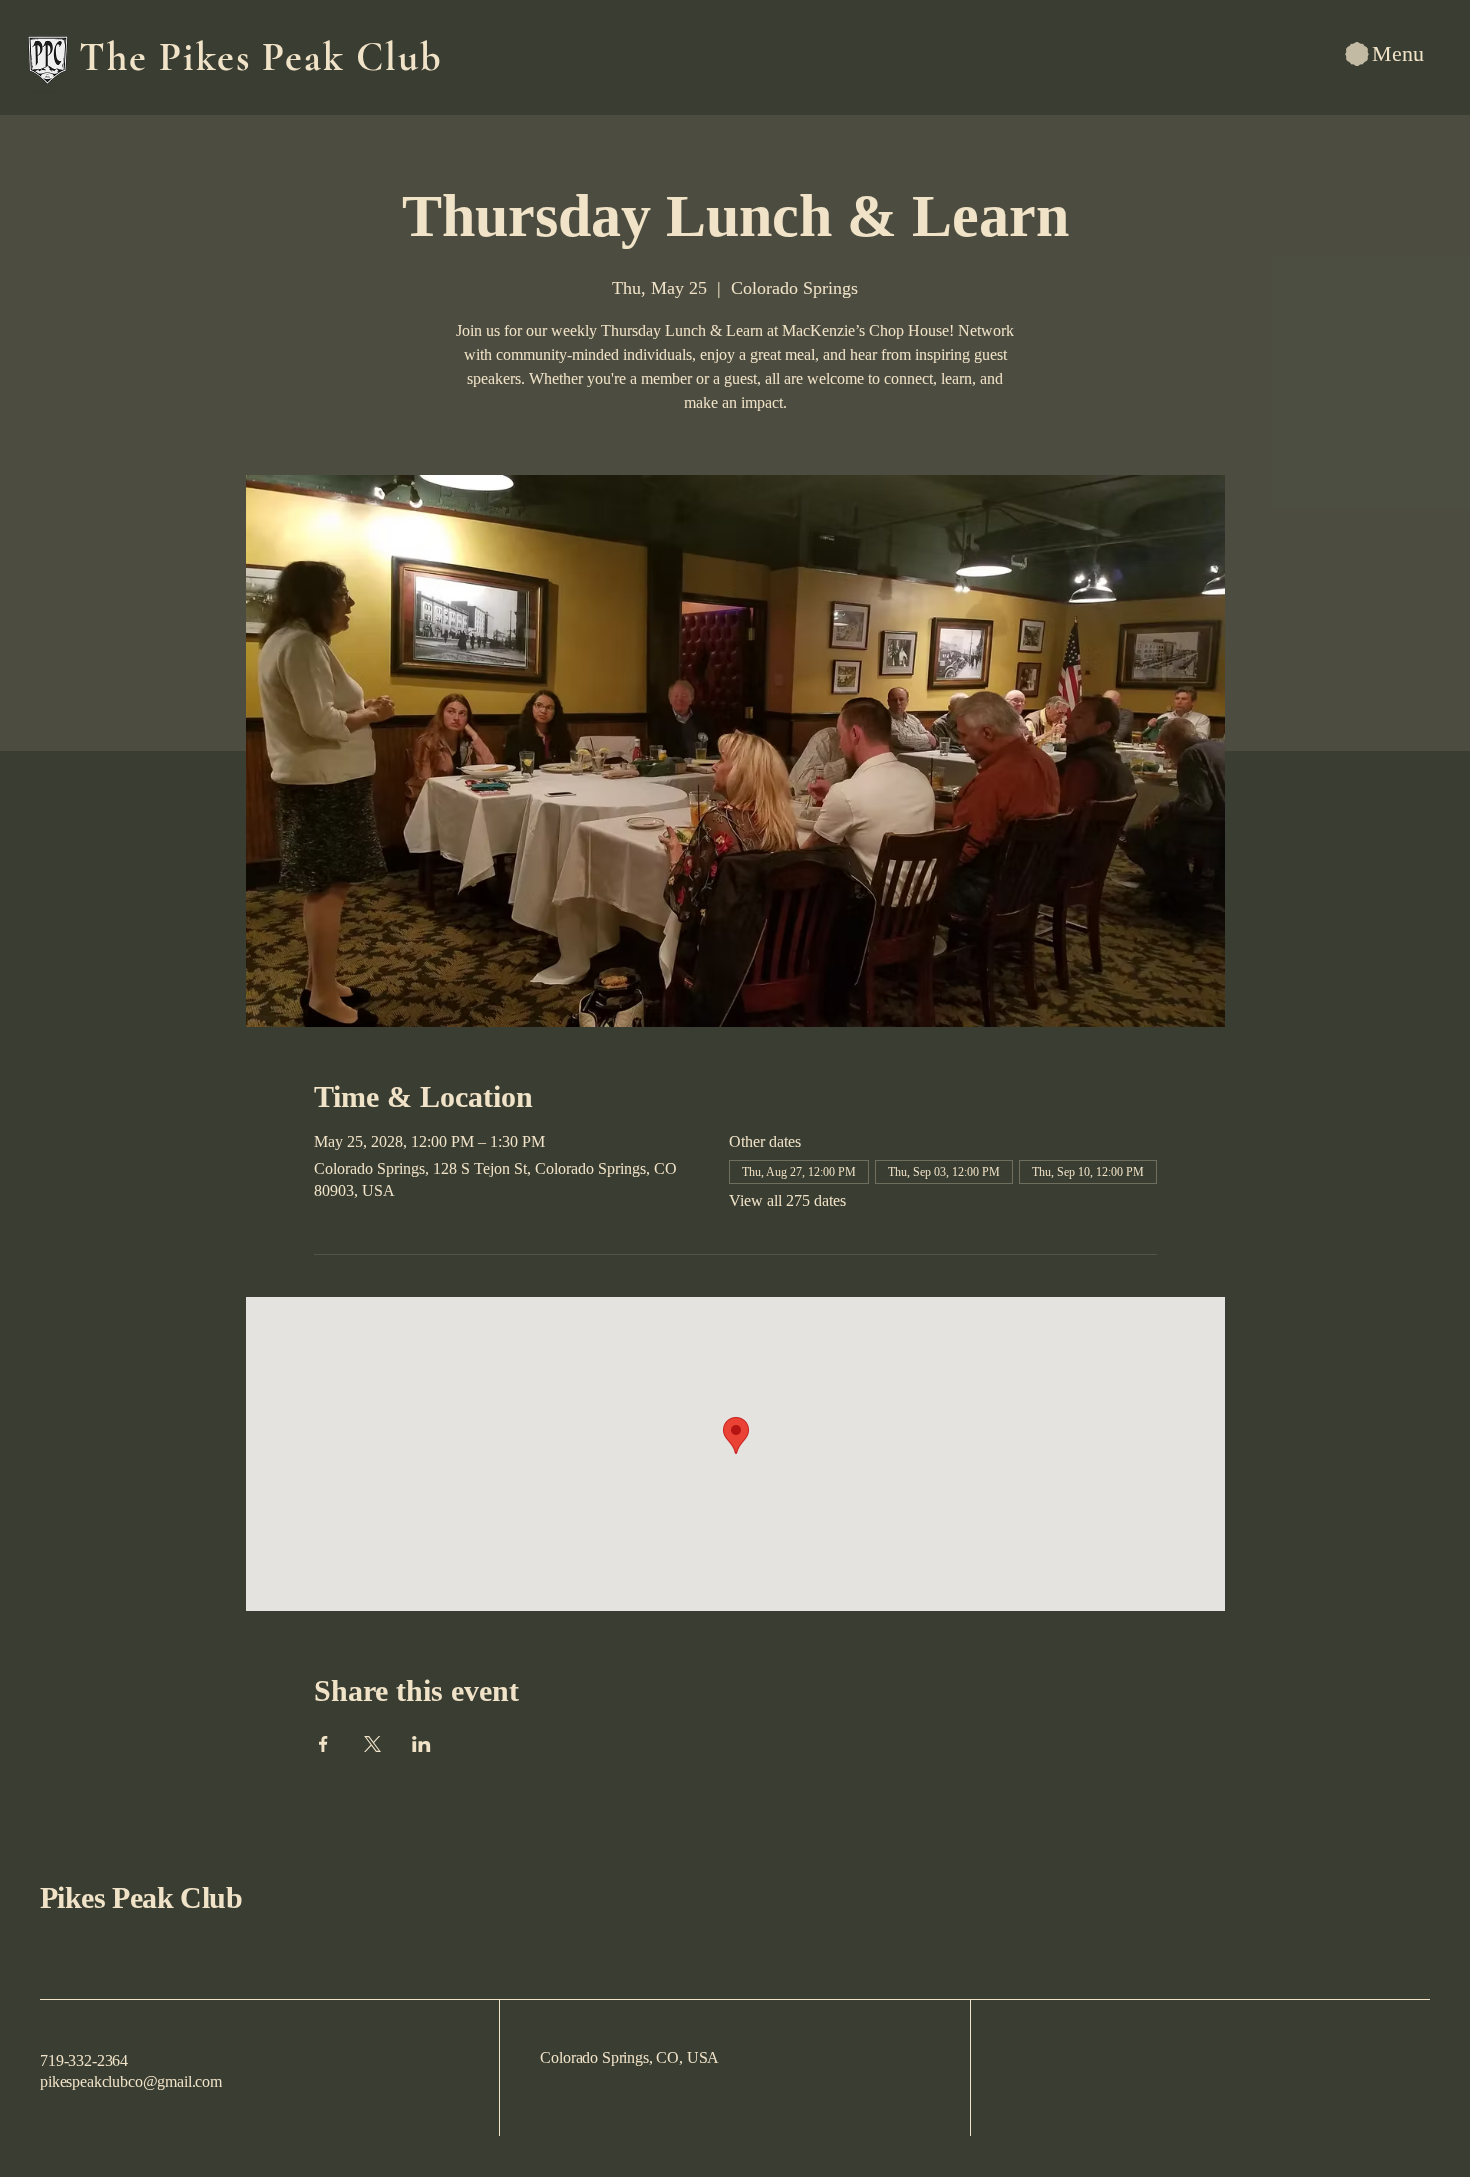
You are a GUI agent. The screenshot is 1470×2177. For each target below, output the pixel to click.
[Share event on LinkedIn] (421, 1744)
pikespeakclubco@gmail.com (131, 2081)
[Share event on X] (372, 1744)
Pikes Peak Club (141, 1897)
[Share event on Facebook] (323, 1744)
